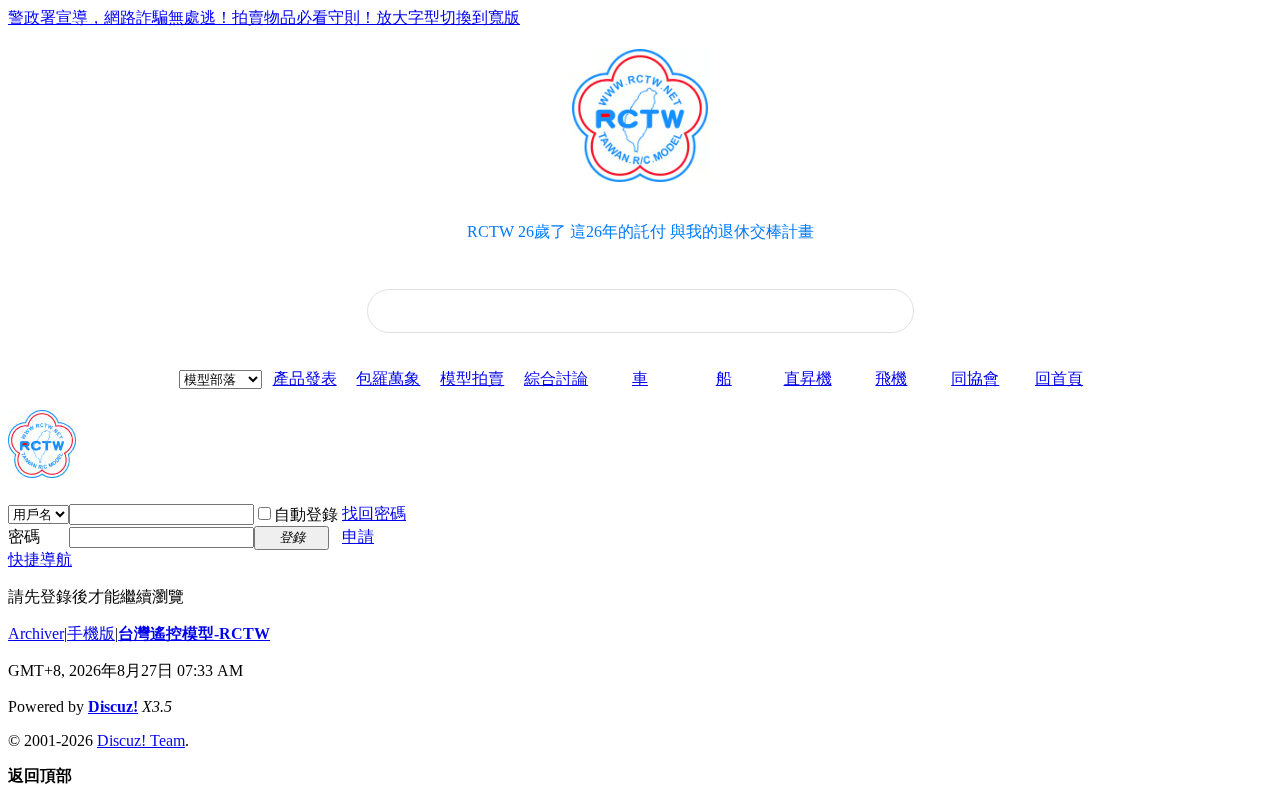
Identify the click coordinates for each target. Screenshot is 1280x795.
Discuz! (113, 706)
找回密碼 (374, 513)
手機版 (91, 633)
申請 (358, 536)
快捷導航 (40, 559)
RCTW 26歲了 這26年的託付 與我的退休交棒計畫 (640, 231)
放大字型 (408, 17)
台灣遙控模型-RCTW (194, 633)
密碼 (24, 536)
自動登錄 (306, 514)
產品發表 (305, 378)
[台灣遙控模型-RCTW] (42, 470)
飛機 (891, 378)
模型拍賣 (472, 378)
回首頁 (1059, 378)
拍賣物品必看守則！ (304, 17)
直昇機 (808, 378)
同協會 (975, 378)
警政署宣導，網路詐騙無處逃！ (120, 17)
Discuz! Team (141, 740)
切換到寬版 (480, 17)
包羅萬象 (388, 378)
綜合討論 (556, 378)
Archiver (36, 633)
